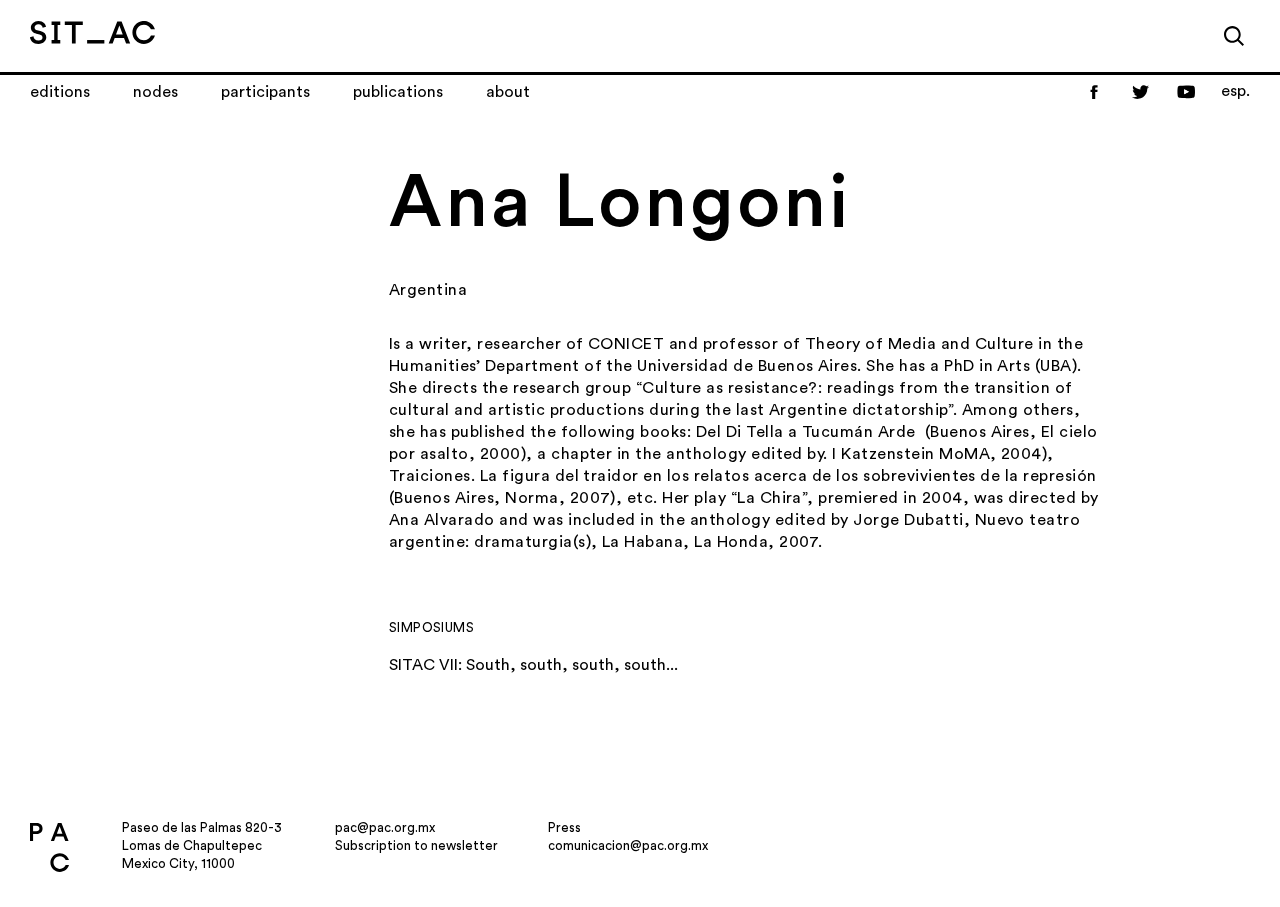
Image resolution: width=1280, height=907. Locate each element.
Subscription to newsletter (416, 845)
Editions (60, 92)
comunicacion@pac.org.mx (628, 845)
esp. (1235, 91)
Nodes (155, 92)
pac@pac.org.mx (385, 827)
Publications (398, 92)
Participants (265, 92)
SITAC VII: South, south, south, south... (533, 665)
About (508, 92)
